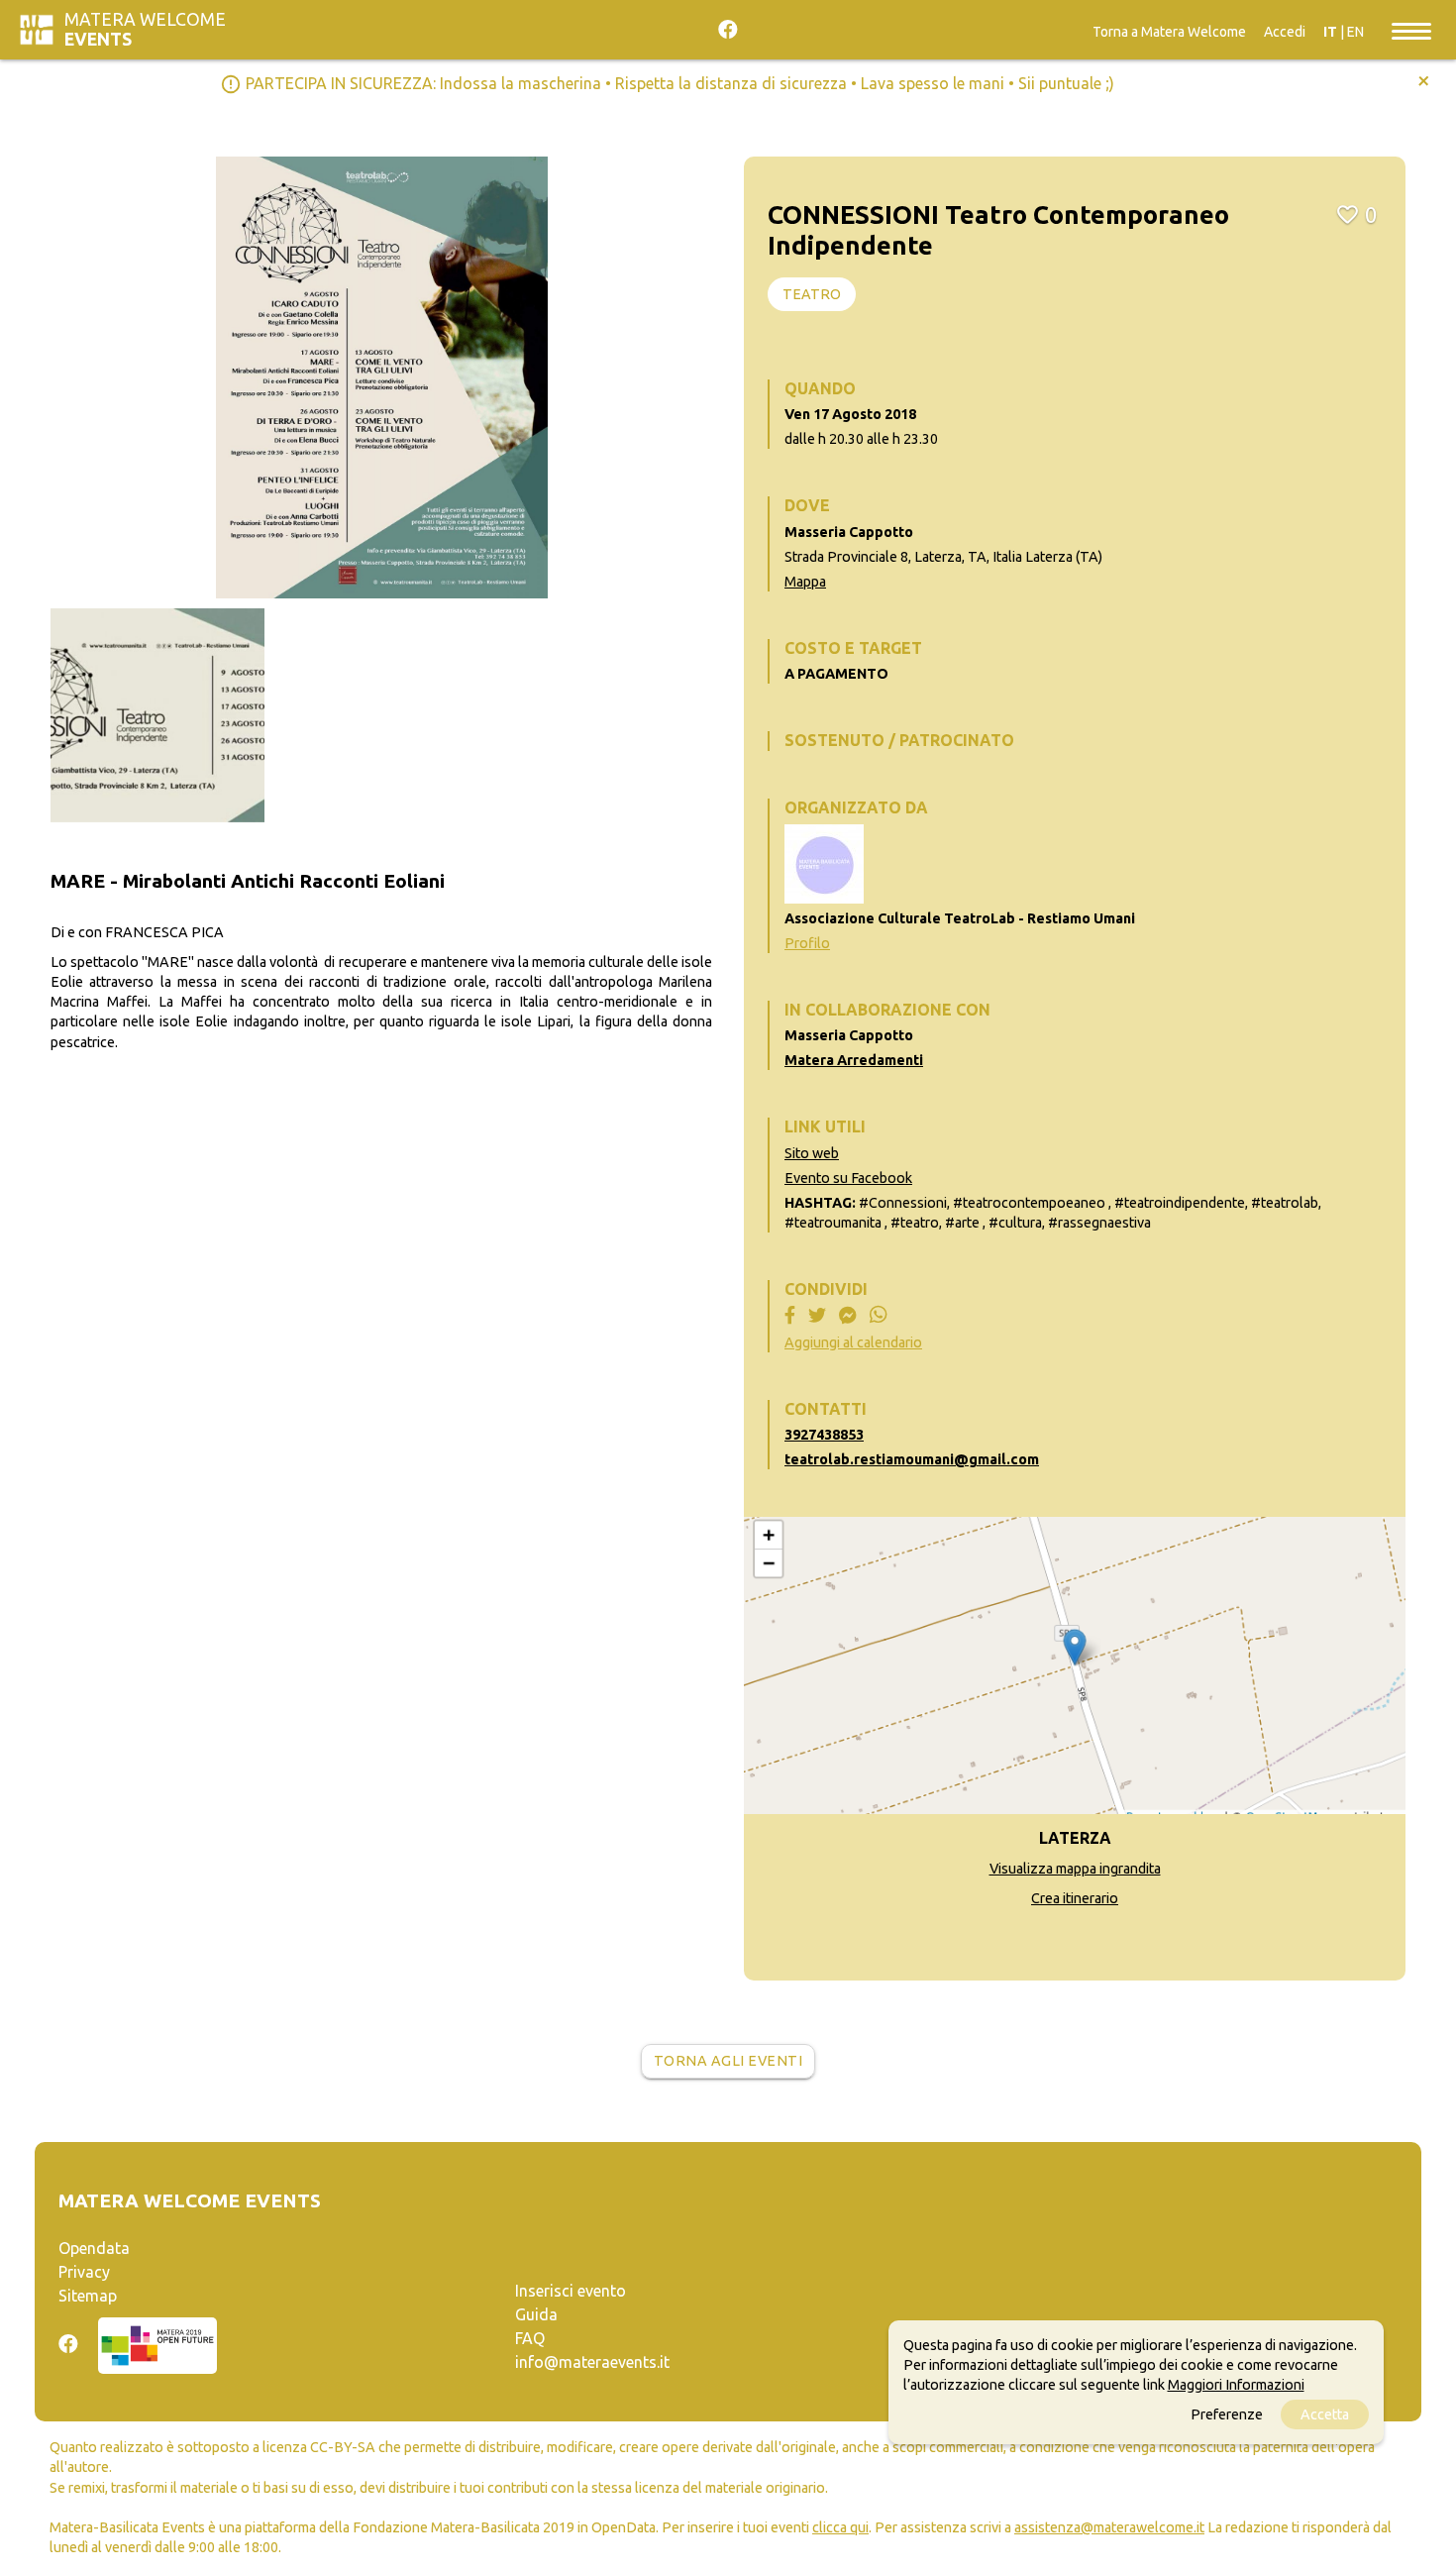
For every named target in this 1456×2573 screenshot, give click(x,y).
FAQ (530, 2338)
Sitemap (88, 2296)
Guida (536, 2314)
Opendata (94, 2248)
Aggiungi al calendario (853, 1342)
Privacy (84, 2272)
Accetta (1325, 2414)
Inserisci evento (571, 2291)
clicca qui (840, 2527)
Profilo (807, 943)
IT (1330, 32)
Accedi (1285, 32)
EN (1355, 32)
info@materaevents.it (592, 2362)
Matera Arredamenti (854, 1060)
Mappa (805, 582)
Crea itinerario (1075, 1898)
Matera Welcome (145, 29)
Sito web (812, 1153)
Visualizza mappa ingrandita (1075, 1869)
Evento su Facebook (848, 1178)
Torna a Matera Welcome (1169, 32)
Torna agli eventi (728, 2061)
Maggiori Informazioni (1236, 2385)
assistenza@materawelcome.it (1109, 2527)
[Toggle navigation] (1411, 30)
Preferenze (1227, 2414)
